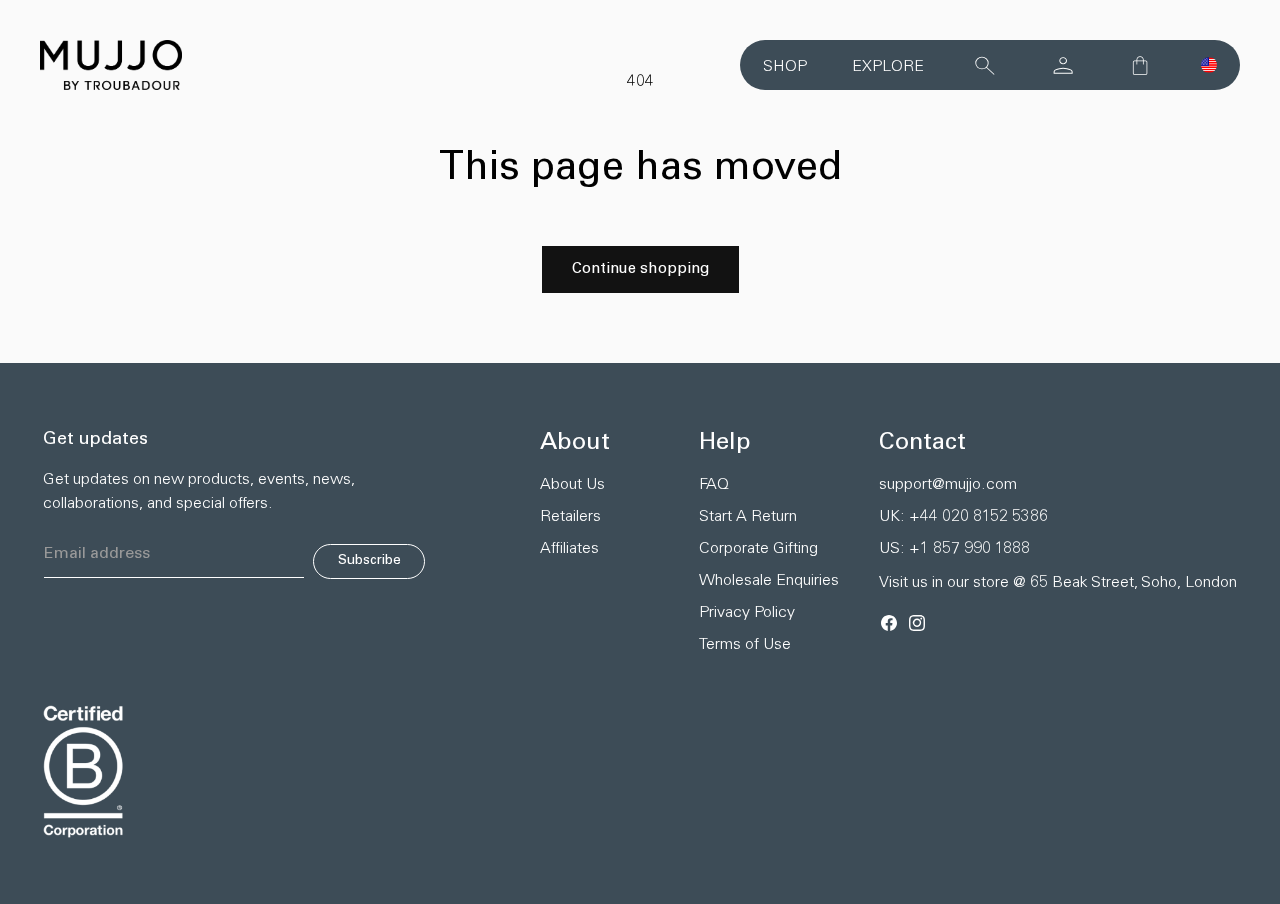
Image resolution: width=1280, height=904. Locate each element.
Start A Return (748, 517)
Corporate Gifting (758, 549)
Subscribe (369, 561)
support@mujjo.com (948, 485)
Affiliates (569, 549)
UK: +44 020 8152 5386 (963, 517)
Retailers (570, 517)
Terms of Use (745, 645)
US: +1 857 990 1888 (954, 549)
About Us (572, 485)
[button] (1209, 65)
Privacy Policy (747, 613)
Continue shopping (640, 269)
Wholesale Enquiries (769, 581)
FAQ (714, 485)
